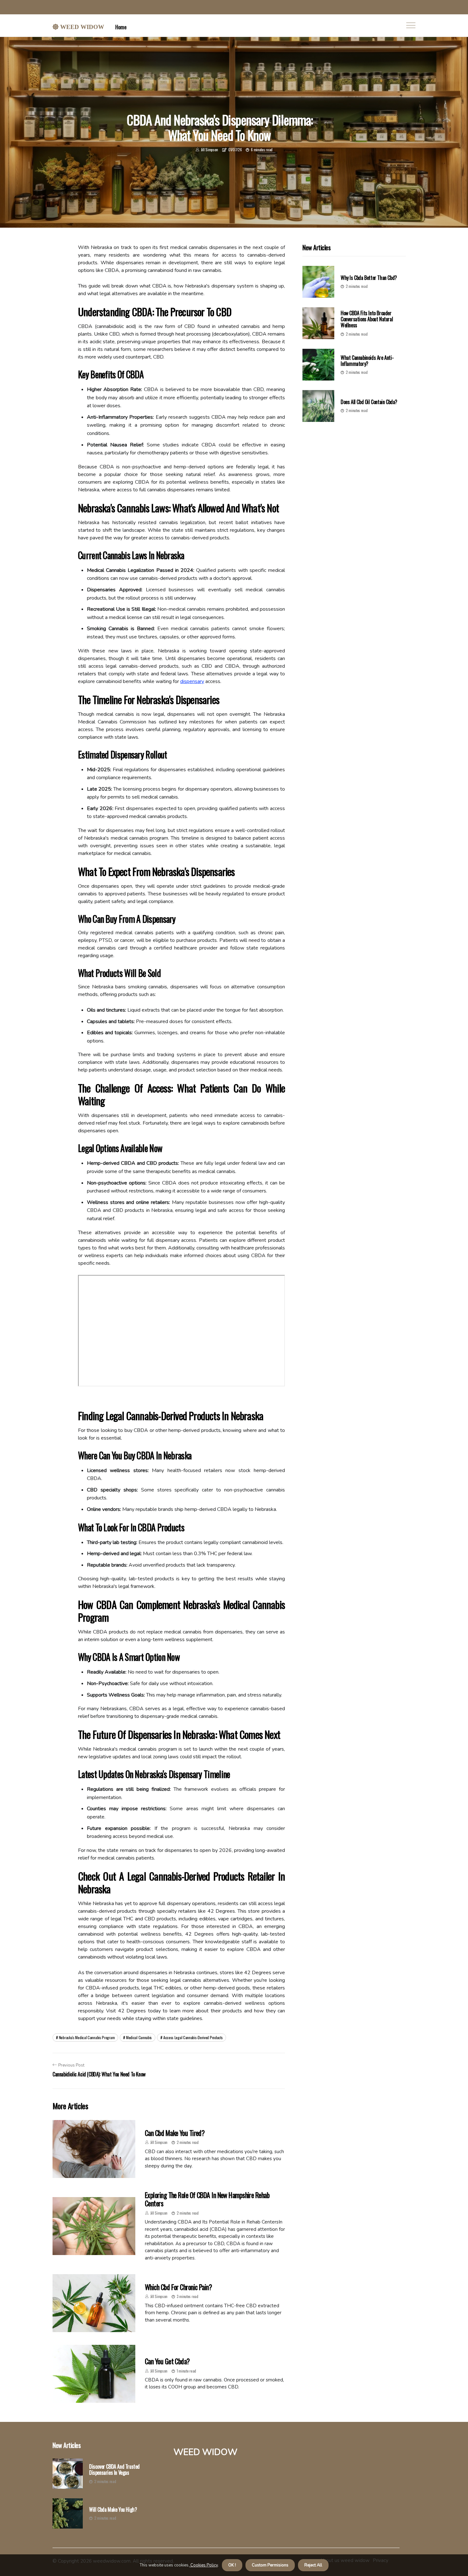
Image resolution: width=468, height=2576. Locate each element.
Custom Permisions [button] (270, 2565)
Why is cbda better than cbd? (369, 278)
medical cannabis (139, 2037)
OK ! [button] (232, 2565)
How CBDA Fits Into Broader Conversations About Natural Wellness (367, 319)
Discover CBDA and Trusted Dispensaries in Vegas (114, 2470)
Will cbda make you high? (113, 2510)
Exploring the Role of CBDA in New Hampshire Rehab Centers (207, 2199)
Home (121, 27)
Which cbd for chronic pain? (178, 2287)
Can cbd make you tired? (175, 2133)
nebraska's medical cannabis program (87, 2037)
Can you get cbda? (167, 2361)
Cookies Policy (204, 2565)
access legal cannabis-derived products (193, 2037)
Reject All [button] (313, 2565)
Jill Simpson (209, 149)
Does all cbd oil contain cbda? (369, 402)
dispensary (192, 681)
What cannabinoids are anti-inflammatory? (367, 361)
